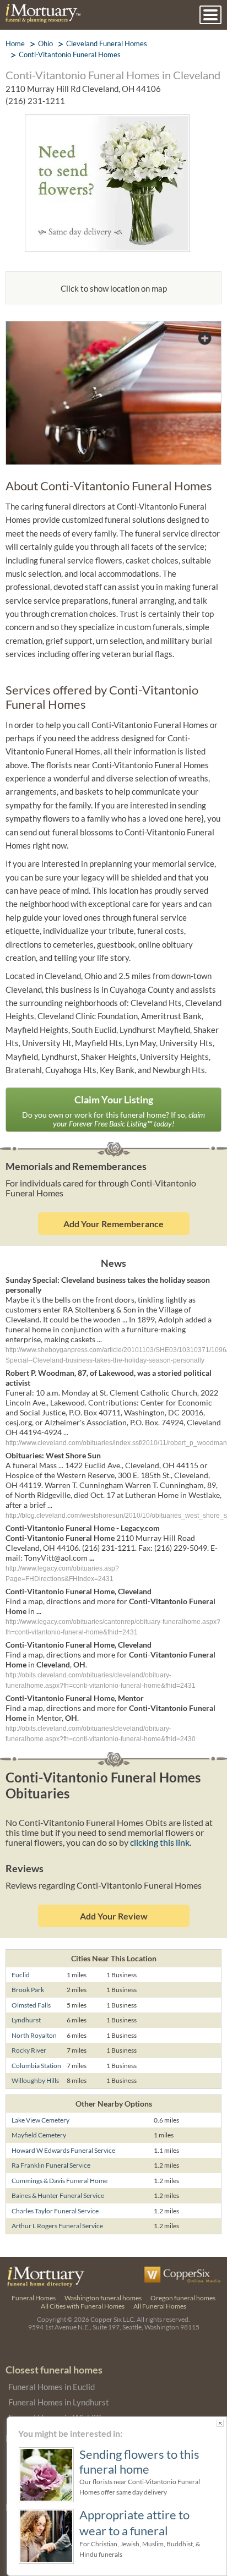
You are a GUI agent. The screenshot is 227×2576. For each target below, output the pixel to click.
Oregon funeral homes (183, 2298)
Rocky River (29, 2050)
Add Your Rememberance (113, 1224)
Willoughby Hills (35, 2080)
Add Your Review (114, 1916)
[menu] (210, 15)
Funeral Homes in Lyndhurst (59, 2402)
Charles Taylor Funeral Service (55, 2211)
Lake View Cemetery (40, 2120)
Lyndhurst (26, 2020)
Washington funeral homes (103, 2298)
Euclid (21, 1975)
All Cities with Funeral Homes (83, 2306)
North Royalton (34, 2035)
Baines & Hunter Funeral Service (58, 2195)
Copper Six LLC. (113, 2319)
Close (220, 2423)
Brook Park (28, 1990)
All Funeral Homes (160, 2306)
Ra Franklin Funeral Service (51, 2165)
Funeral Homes (34, 2298)
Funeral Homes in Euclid (52, 2387)
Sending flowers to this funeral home (139, 2462)
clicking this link (160, 1842)
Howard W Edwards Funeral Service (63, 2150)
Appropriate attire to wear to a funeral (134, 2522)
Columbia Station (36, 2066)
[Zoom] (113, 328)
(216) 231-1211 (35, 101)
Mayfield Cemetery (39, 2135)
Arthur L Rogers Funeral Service (57, 2226)
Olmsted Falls (31, 2005)
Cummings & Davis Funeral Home (60, 2181)
